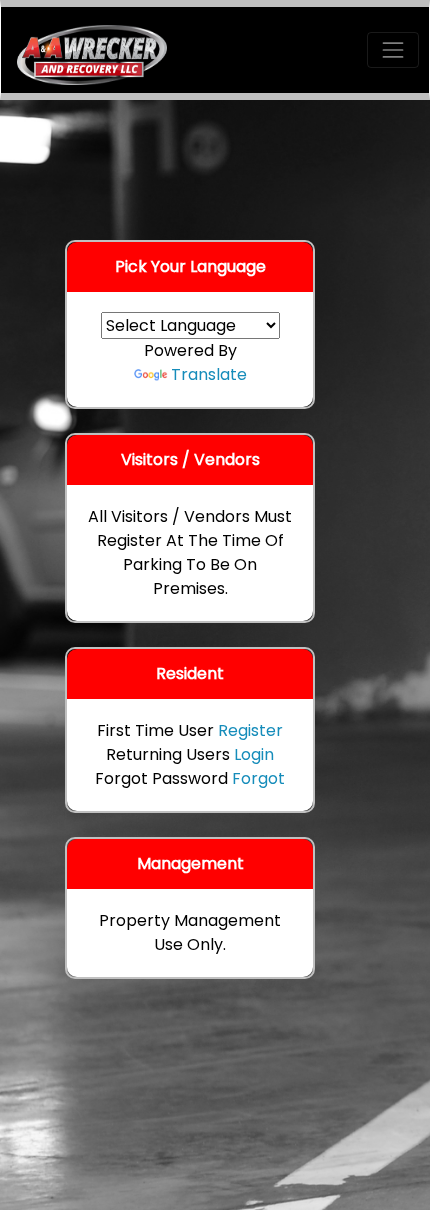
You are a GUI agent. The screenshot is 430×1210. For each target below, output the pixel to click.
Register (250, 730)
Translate (209, 374)
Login (254, 754)
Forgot (258, 778)
